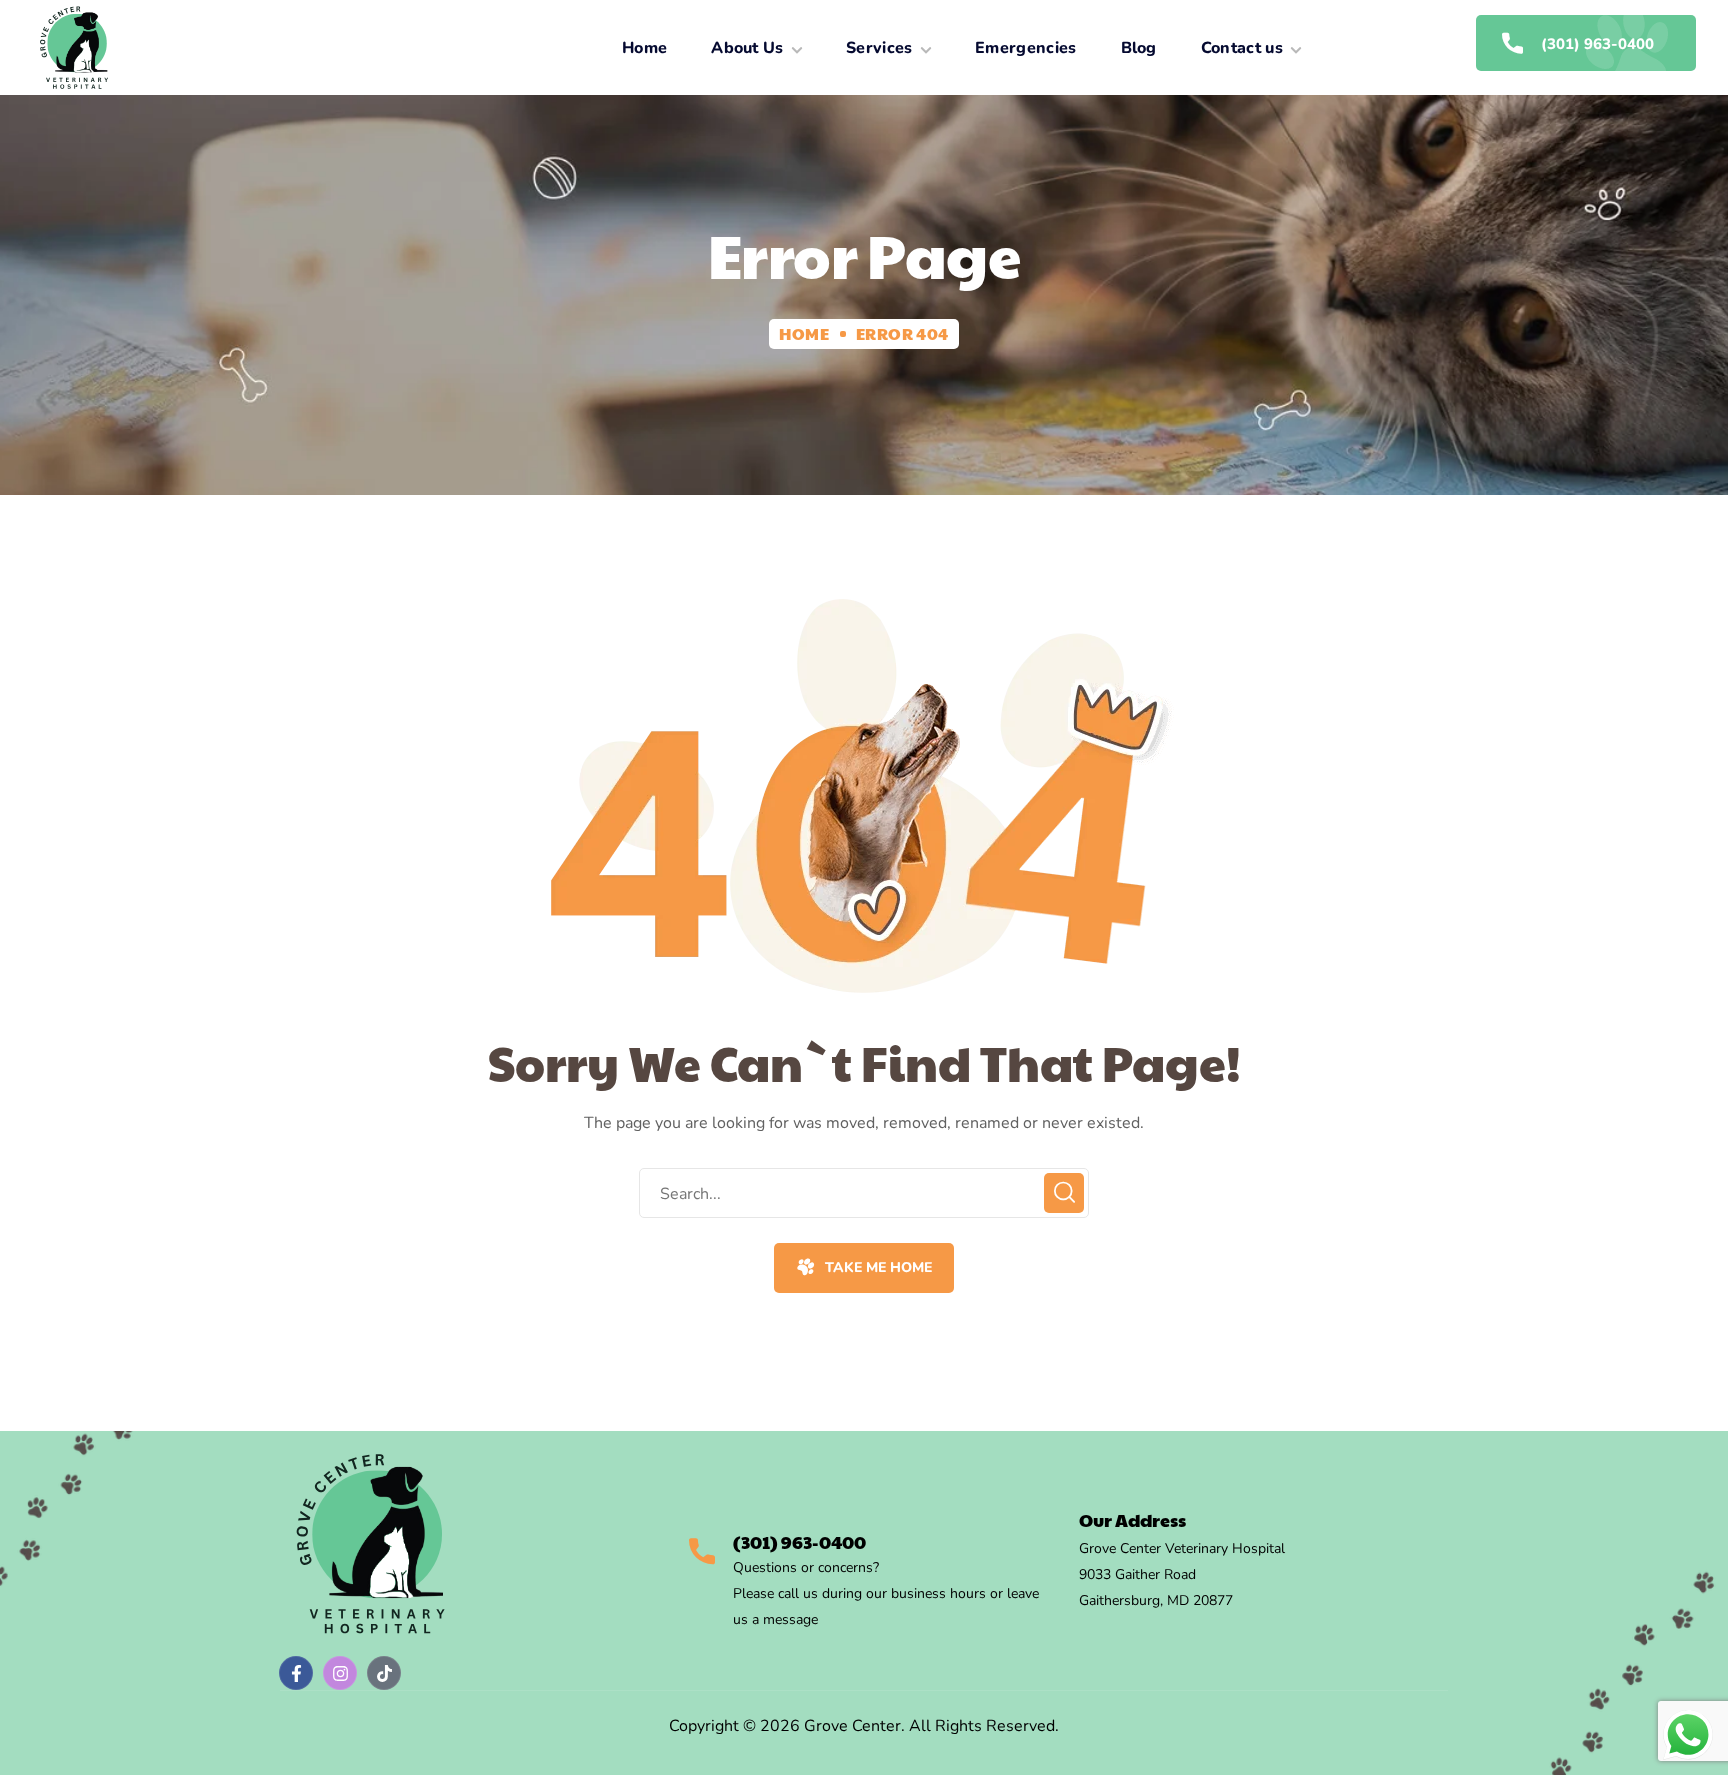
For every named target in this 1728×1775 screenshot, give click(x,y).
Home (804, 333)
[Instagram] (340, 1673)
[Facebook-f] (296, 1673)
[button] (863, 1268)
